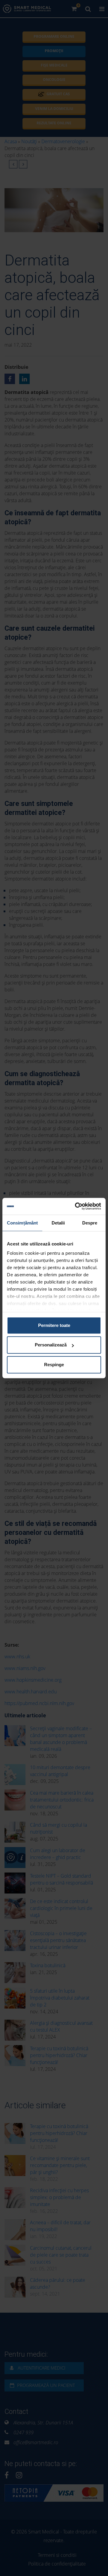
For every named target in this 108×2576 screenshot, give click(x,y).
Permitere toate (54, 1325)
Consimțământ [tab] (22, 1223)
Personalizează (51, 1345)
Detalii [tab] (58, 1223)
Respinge (54, 1365)
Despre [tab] (90, 1223)
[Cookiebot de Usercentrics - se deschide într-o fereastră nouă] (76, 1206)
